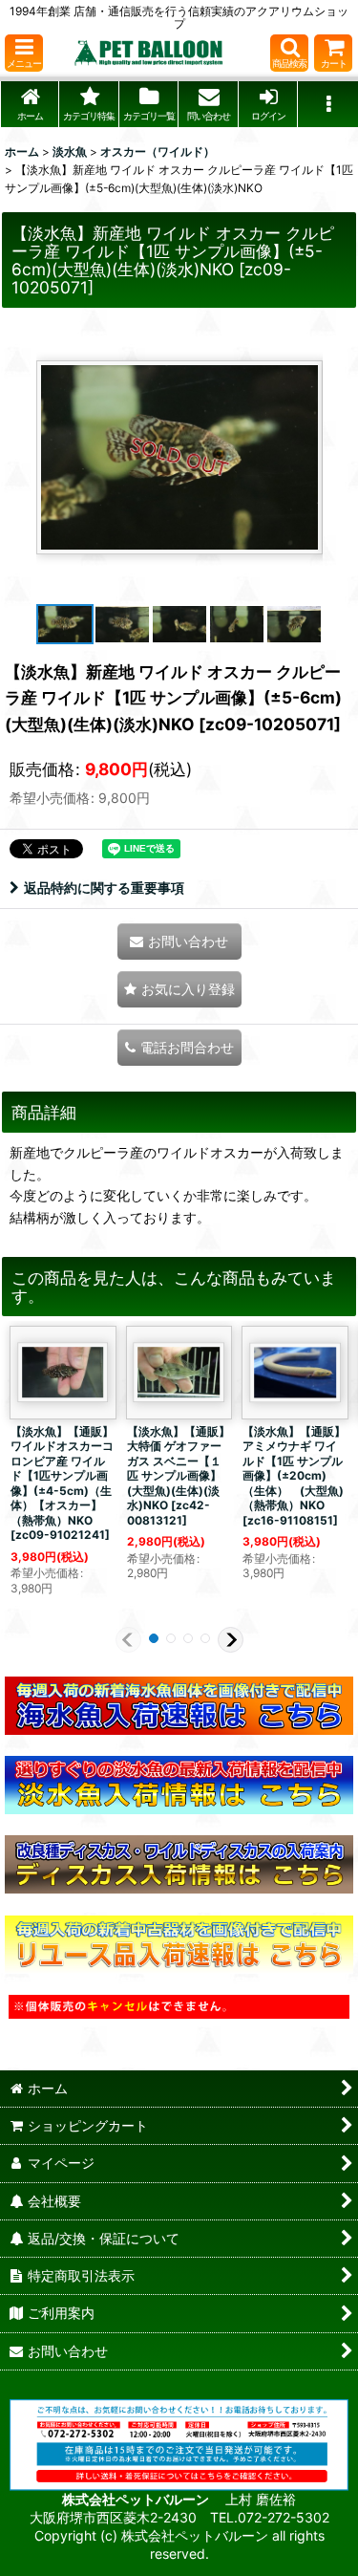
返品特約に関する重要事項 (104, 888)
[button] (24, 53)
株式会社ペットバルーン (137, 2499)
